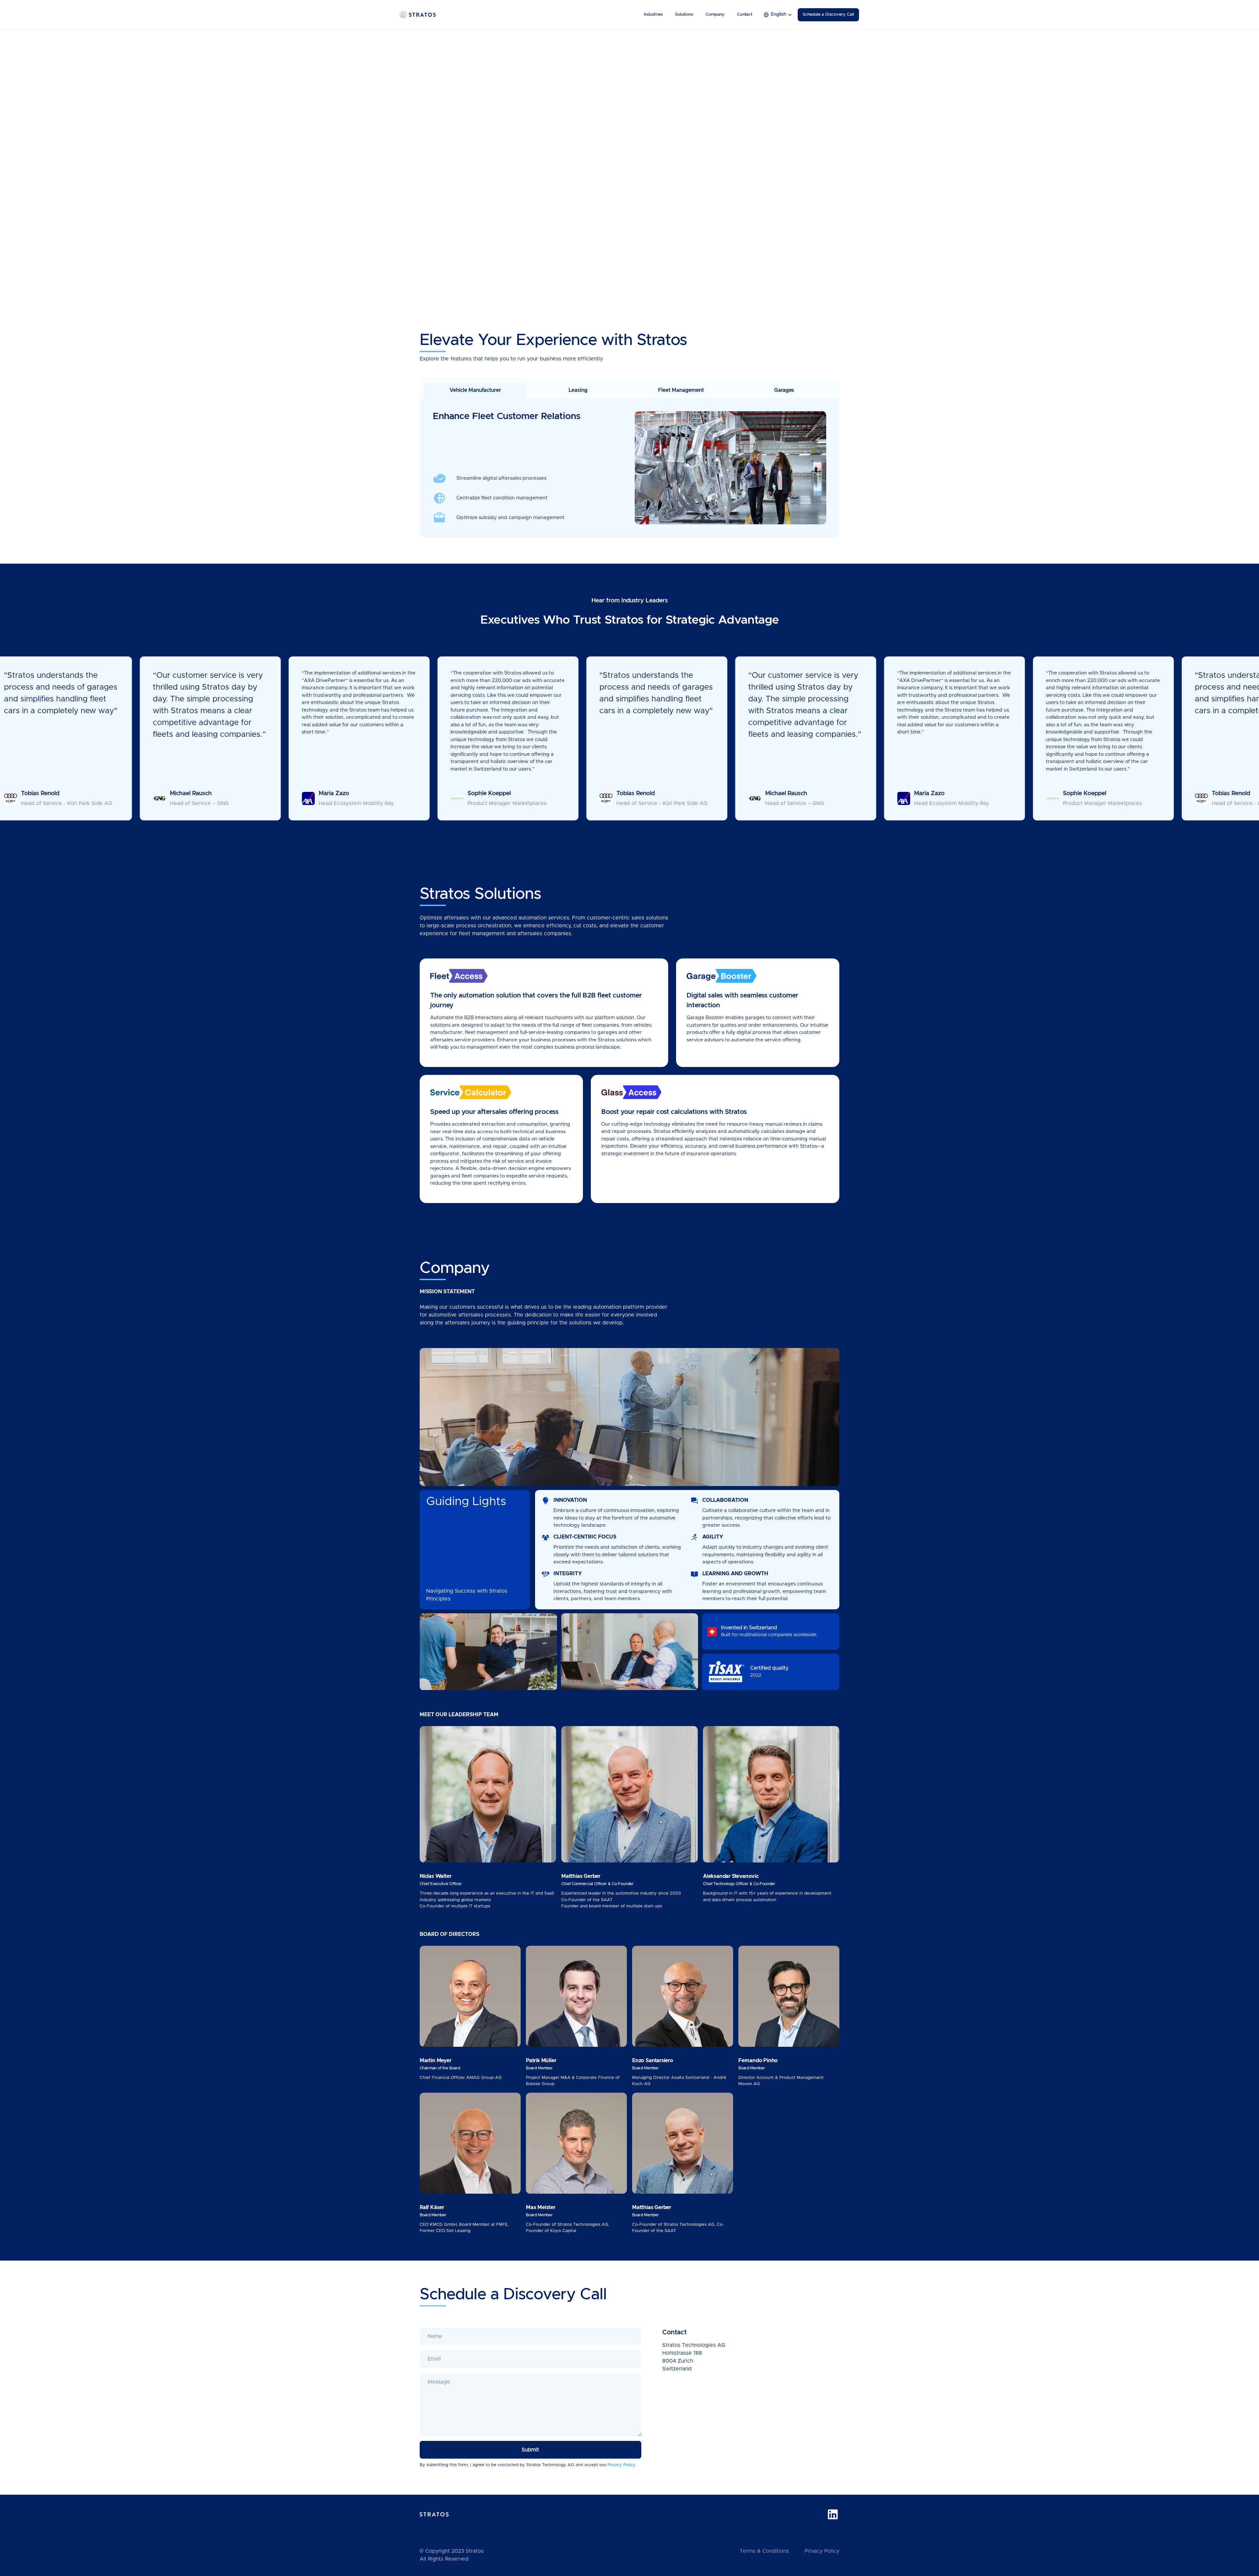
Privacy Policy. (622, 2465)
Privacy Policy (822, 2551)
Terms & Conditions (764, 2551)
